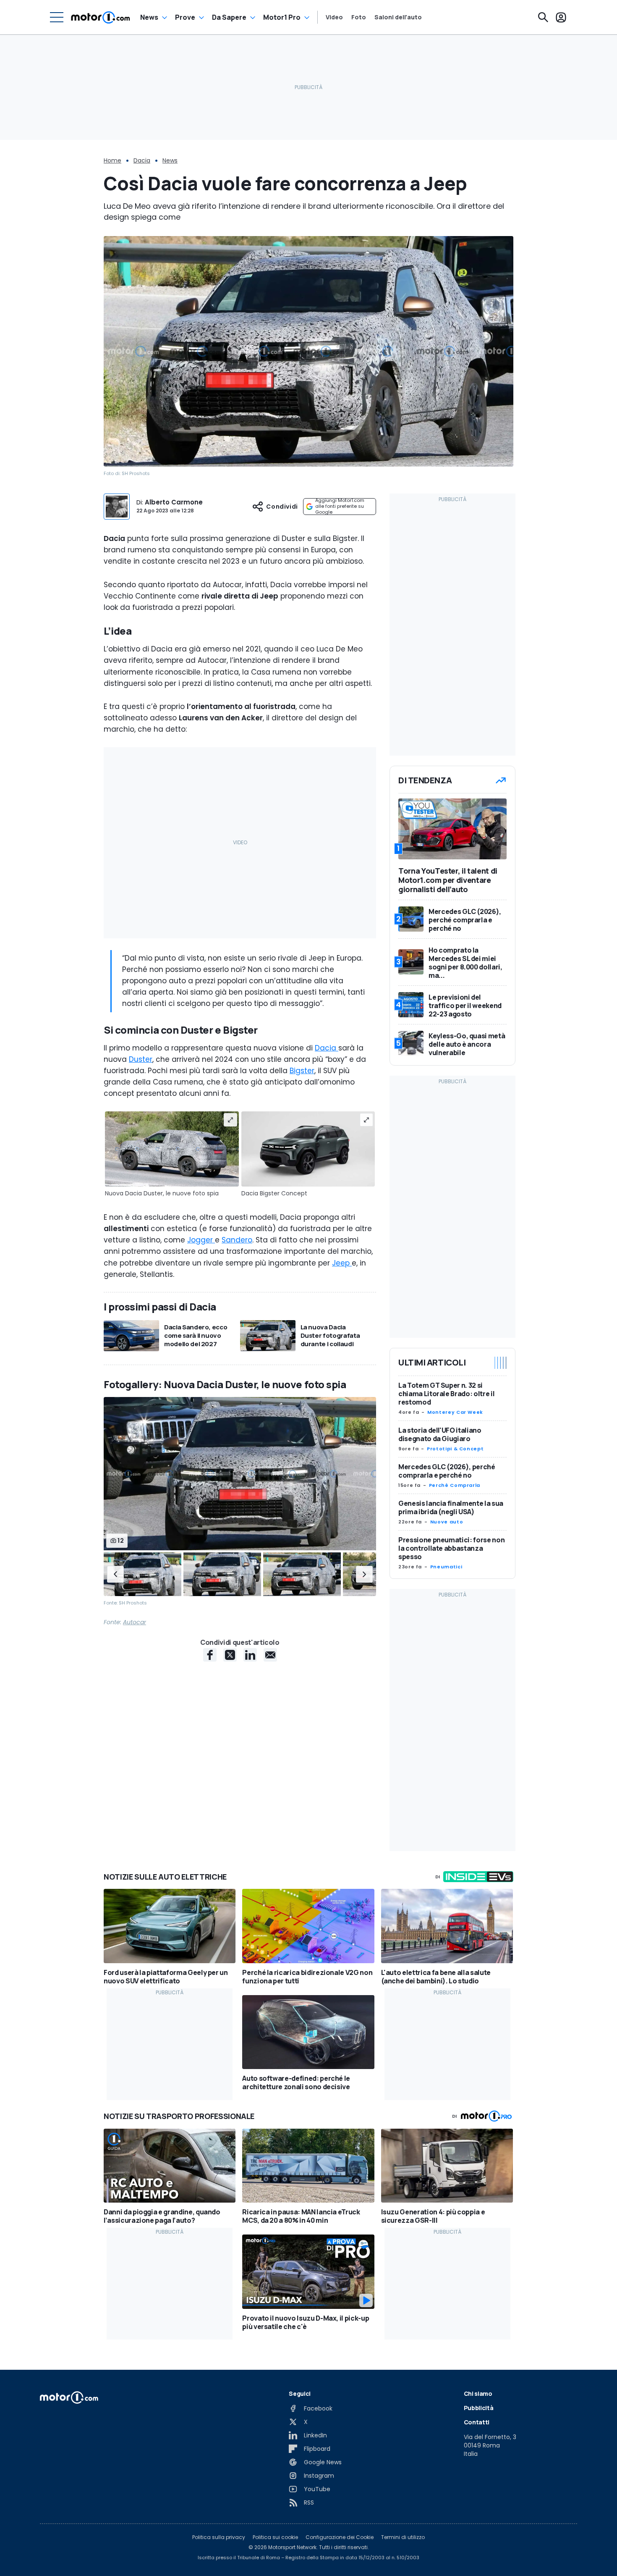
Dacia (142, 160)
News (149, 17)
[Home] (101, 17)
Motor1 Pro (282, 17)
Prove (185, 17)
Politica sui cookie (275, 2537)
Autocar (135, 1622)
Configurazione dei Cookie (340, 2537)
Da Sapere (229, 17)
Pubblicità (479, 2408)
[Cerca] (543, 17)
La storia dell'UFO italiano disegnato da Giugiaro (440, 1434)
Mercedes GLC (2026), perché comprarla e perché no (447, 1471)
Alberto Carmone (174, 502)
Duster (141, 1059)
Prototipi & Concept (455, 1449)
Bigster (302, 1071)
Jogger (201, 1240)
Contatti (477, 2422)
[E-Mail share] (270, 1655)
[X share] (230, 1655)
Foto (359, 17)
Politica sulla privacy (219, 2537)
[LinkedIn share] (250, 1655)
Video (334, 17)
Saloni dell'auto (398, 17)
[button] (115, 1574)
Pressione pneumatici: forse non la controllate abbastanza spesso (451, 1548)
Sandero (237, 1240)
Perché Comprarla (455, 1485)
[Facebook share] (210, 1655)
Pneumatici (446, 1567)
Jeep (342, 1263)
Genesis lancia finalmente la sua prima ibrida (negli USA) (451, 1507)
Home (112, 160)
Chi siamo (478, 2394)
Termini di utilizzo (403, 2537)
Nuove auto (447, 1522)
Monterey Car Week (455, 1412)
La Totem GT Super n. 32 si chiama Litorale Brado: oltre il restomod (446, 1394)
